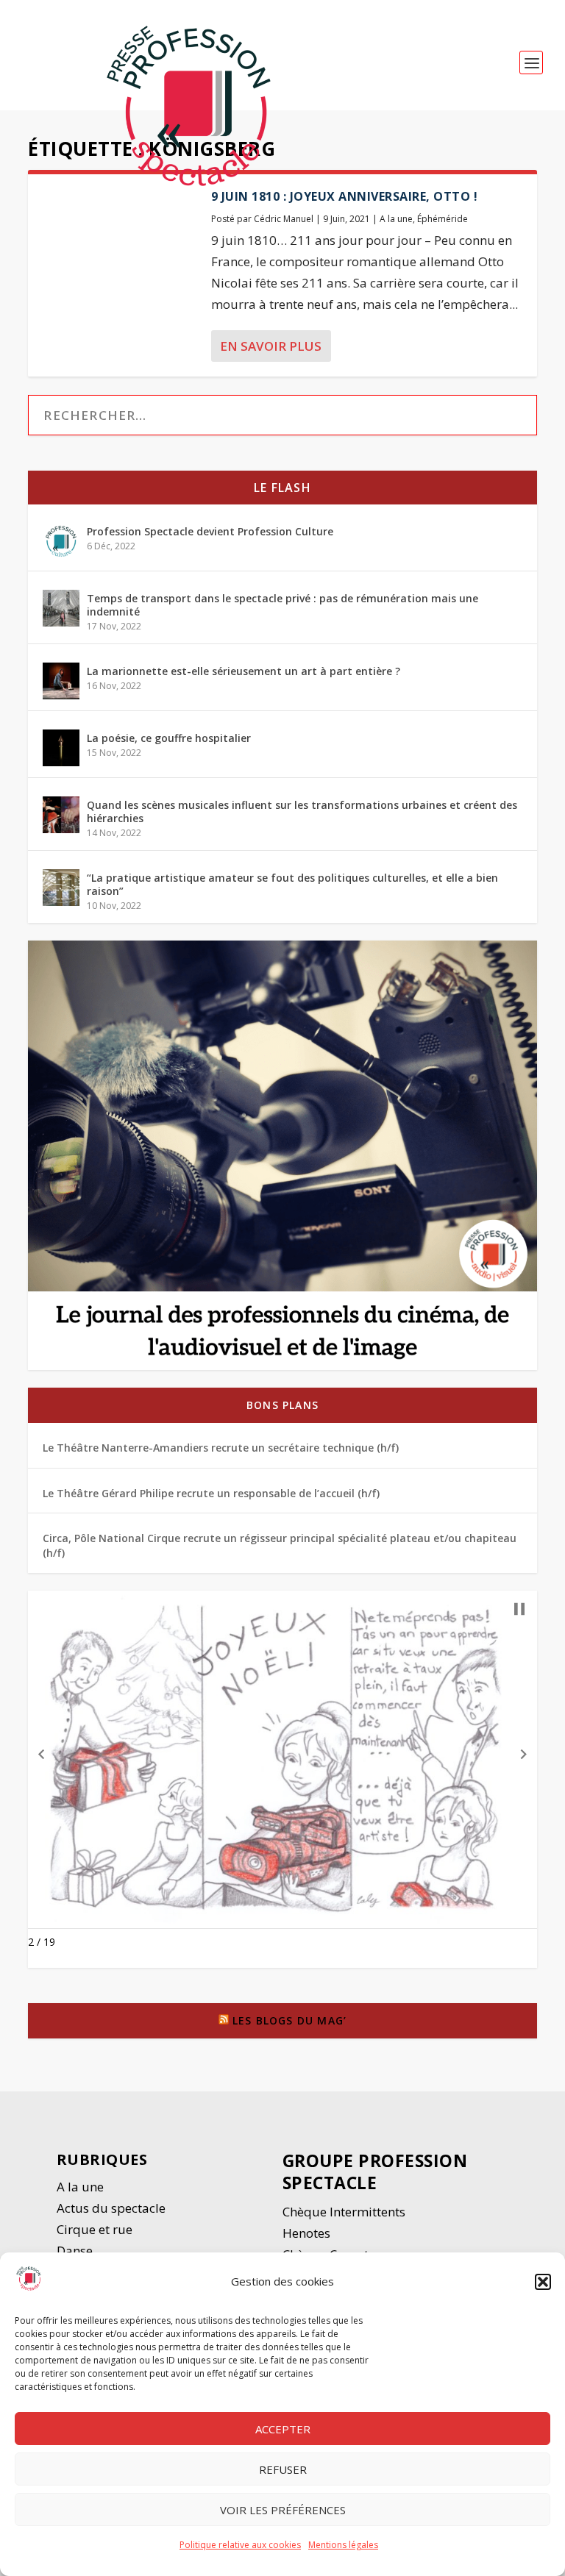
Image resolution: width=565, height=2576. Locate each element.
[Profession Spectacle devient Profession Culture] (61, 541)
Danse (76, 2251)
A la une (396, 219)
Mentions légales (343, 2545)
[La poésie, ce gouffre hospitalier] (61, 748)
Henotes (306, 2233)
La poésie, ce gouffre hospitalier (169, 738)
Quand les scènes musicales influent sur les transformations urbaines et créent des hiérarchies (302, 811)
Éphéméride (443, 219)
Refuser (283, 2469)
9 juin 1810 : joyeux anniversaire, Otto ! (345, 196)
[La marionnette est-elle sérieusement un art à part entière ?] (61, 681)
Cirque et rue (95, 2229)
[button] (543, 2282)
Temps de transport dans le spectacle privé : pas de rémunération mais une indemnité (282, 605)
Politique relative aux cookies (240, 2545)
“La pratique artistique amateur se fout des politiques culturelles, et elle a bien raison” (292, 884)
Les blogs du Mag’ (289, 2020)
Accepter (283, 2429)
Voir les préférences (283, 2510)
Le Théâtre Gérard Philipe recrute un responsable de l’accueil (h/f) (211, 1493)
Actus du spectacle (111, 2208)
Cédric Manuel (284, 219)
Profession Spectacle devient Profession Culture (210, 531)
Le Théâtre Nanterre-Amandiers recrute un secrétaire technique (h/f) (221, 1448)
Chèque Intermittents (344, 2212)
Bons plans (282, 1405)
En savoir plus (271, 346)
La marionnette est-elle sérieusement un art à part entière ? (244, 671)
